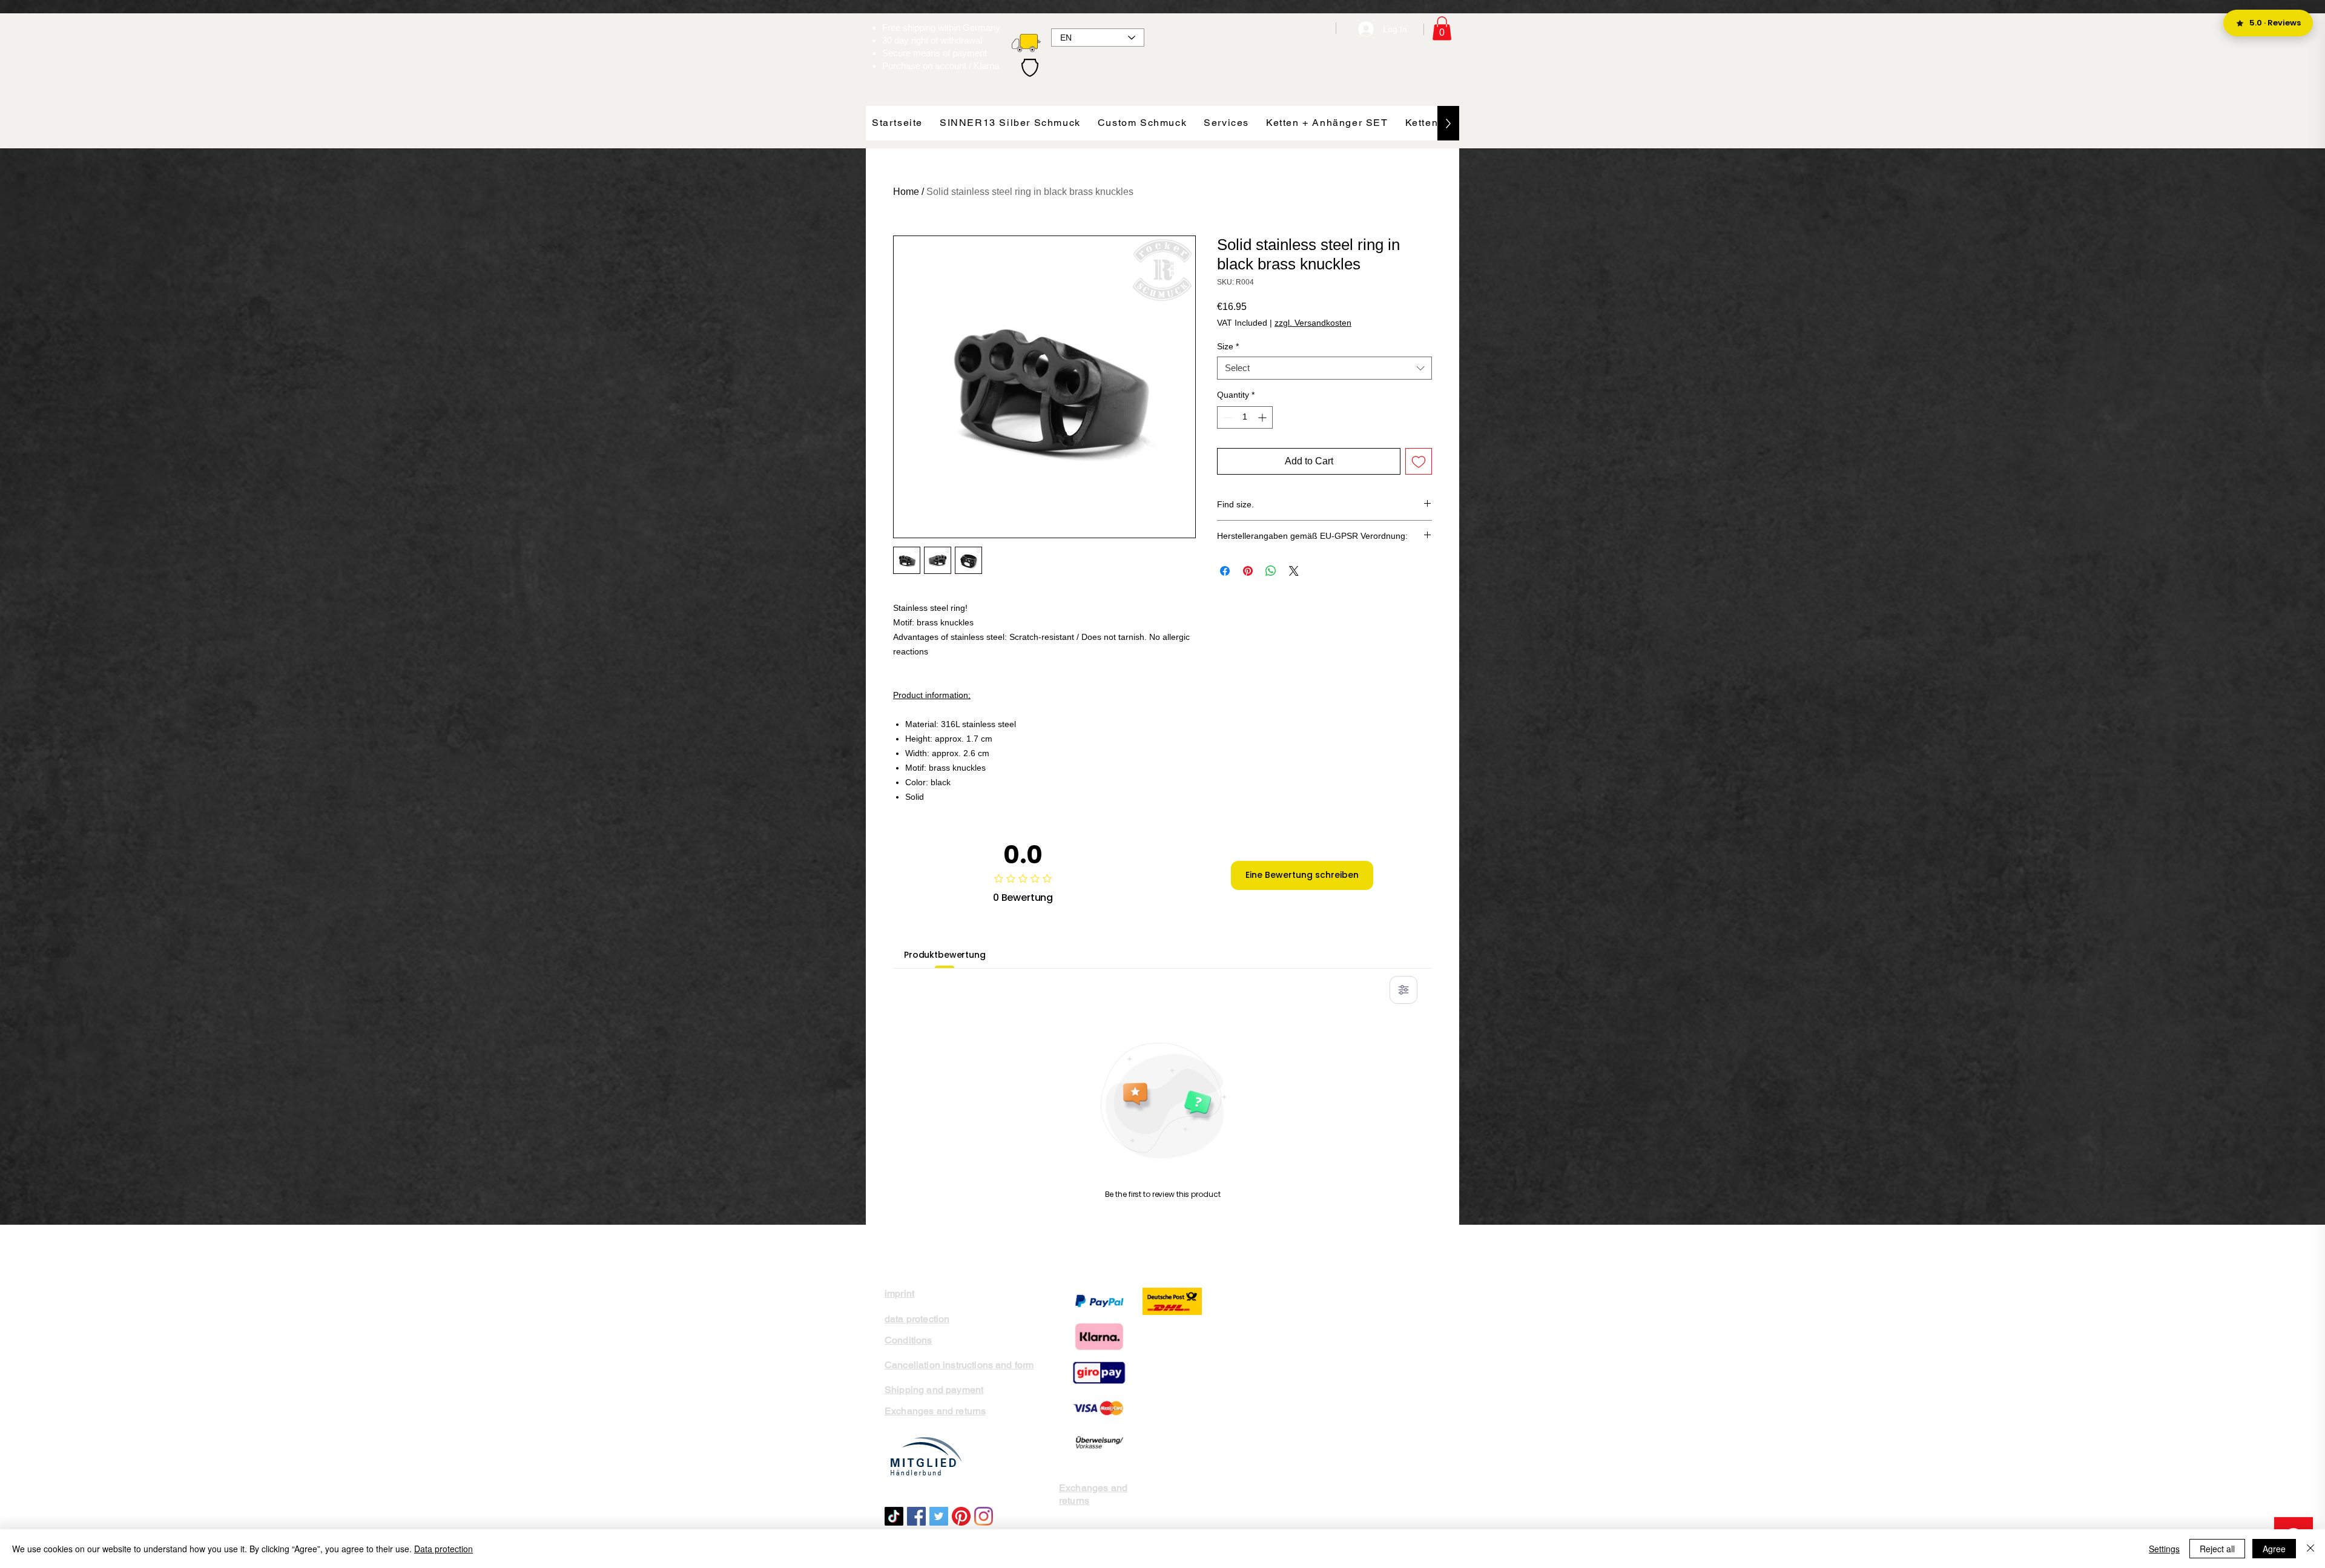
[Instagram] (984, 1516)
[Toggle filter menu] (1403, 990)
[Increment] (1263, 417)
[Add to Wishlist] (1419, 461)
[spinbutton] (1245, 417)
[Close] (2310, 1549)
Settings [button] (2164, 1549)
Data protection (444, 1549)
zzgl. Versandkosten (1313, 323)
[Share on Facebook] (1225, 571)
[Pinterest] (961, 1516)
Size (1228, 346)
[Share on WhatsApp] (1271, 571)
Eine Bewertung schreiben (1302, 875)
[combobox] (1324, 368)
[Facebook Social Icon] (916, 1516)
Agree (2274, 1549)
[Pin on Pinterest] (1248, 571)
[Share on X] (1294, 571)
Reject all (2217, 1549)
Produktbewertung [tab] (945, 955)
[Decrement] (1226, 417)
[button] (1442, 28)
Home (906, 192)
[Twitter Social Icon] (939, 1516)
